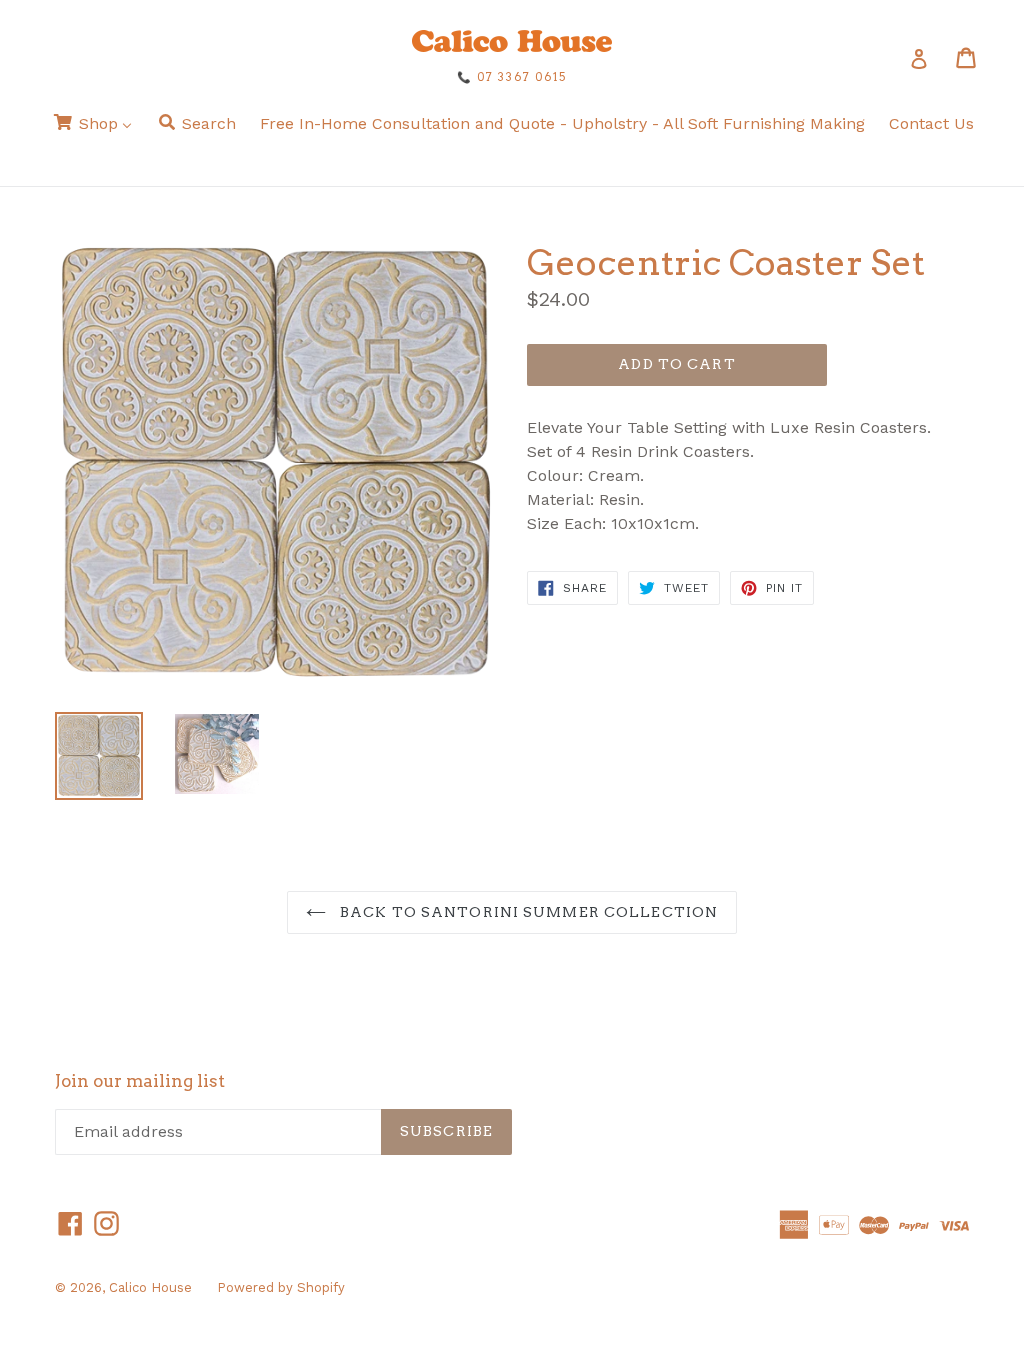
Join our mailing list (140, 1081)
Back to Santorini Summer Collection (527, 912)
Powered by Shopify (281, 1287)
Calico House (150, 1287)
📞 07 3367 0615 (512, 77)
